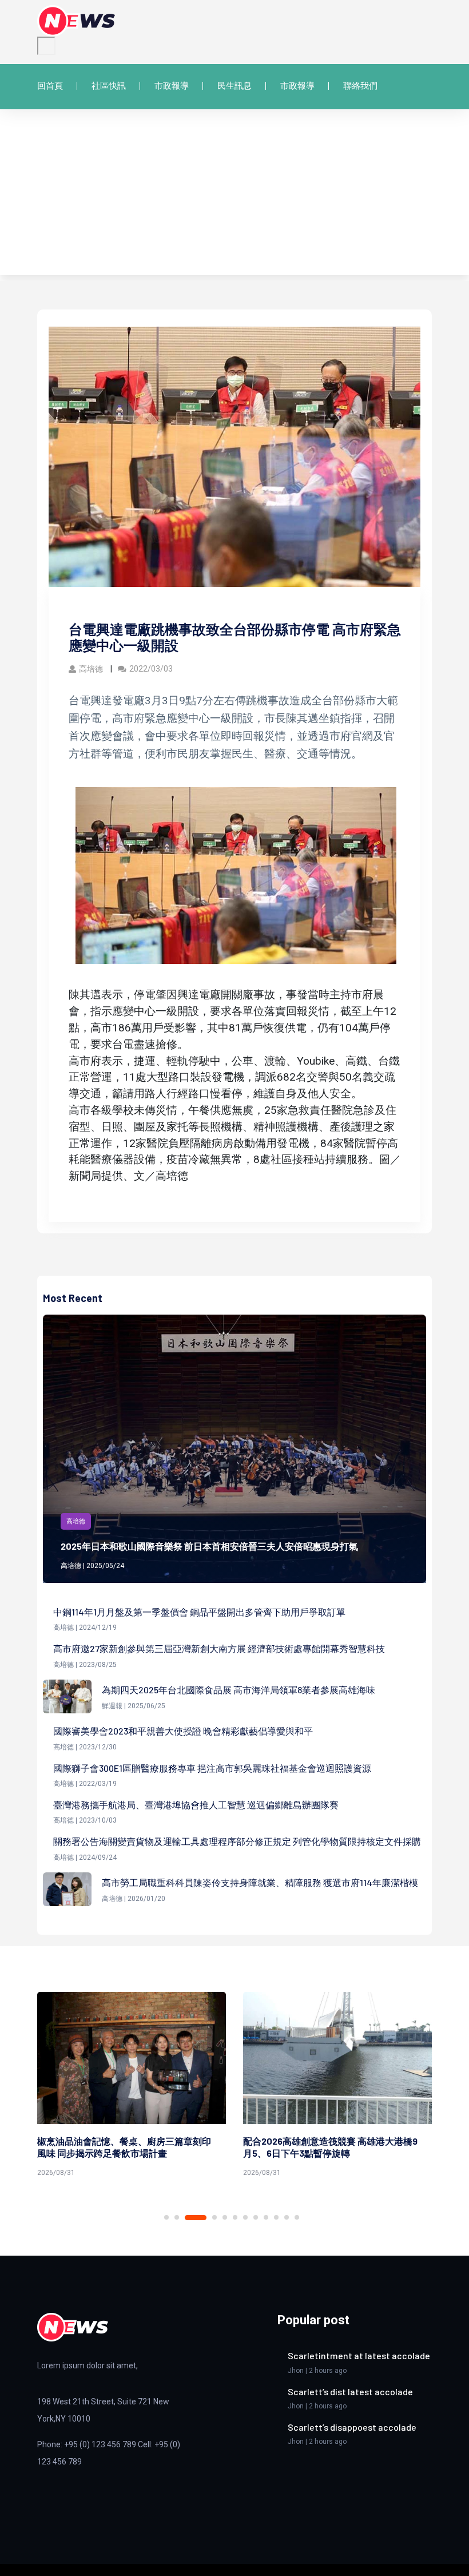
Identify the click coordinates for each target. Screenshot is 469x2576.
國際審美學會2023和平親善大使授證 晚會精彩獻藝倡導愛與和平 (183, 1731)
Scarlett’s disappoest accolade (352, 2427)
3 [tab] (187, 2217)
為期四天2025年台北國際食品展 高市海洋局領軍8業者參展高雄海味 (239, 1690)
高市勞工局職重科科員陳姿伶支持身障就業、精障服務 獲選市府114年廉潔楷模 (260, 1882)
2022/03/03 (151, 669)
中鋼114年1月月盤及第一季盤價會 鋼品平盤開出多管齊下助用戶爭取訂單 (199, 1612)
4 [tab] (206, 2218)
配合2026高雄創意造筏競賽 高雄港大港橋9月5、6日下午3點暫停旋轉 (126, 2147)
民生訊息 (234, 86)
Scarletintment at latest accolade (359, 2355)
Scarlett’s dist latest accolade (350, 2392)
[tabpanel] (133, 2087)
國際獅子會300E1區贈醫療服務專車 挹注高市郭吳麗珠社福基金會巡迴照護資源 (212, 1768)
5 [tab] (225, 2217)
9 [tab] (266, 2217)
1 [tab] (166, 2217)
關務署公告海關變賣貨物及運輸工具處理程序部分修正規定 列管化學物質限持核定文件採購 (237, 1841)
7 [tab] (245, 2217)
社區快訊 (109, 86)
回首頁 (50, 86)
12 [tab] (297, 2217)
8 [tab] (256, 2217)
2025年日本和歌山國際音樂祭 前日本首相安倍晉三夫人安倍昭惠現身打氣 (209, 1546)
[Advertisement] (234, 195)
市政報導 (172, 86)
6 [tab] (235, 2217)
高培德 (92, 669)
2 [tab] (177, 2217)
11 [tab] (287, 2217)
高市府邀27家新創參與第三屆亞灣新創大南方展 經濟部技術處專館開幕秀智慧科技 (219, 1648)
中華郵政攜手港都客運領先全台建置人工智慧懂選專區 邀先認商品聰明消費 (331, 2147)
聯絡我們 (360, 86)
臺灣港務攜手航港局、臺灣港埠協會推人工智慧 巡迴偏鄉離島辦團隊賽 (196, 1805)
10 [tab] (276, 2217)
